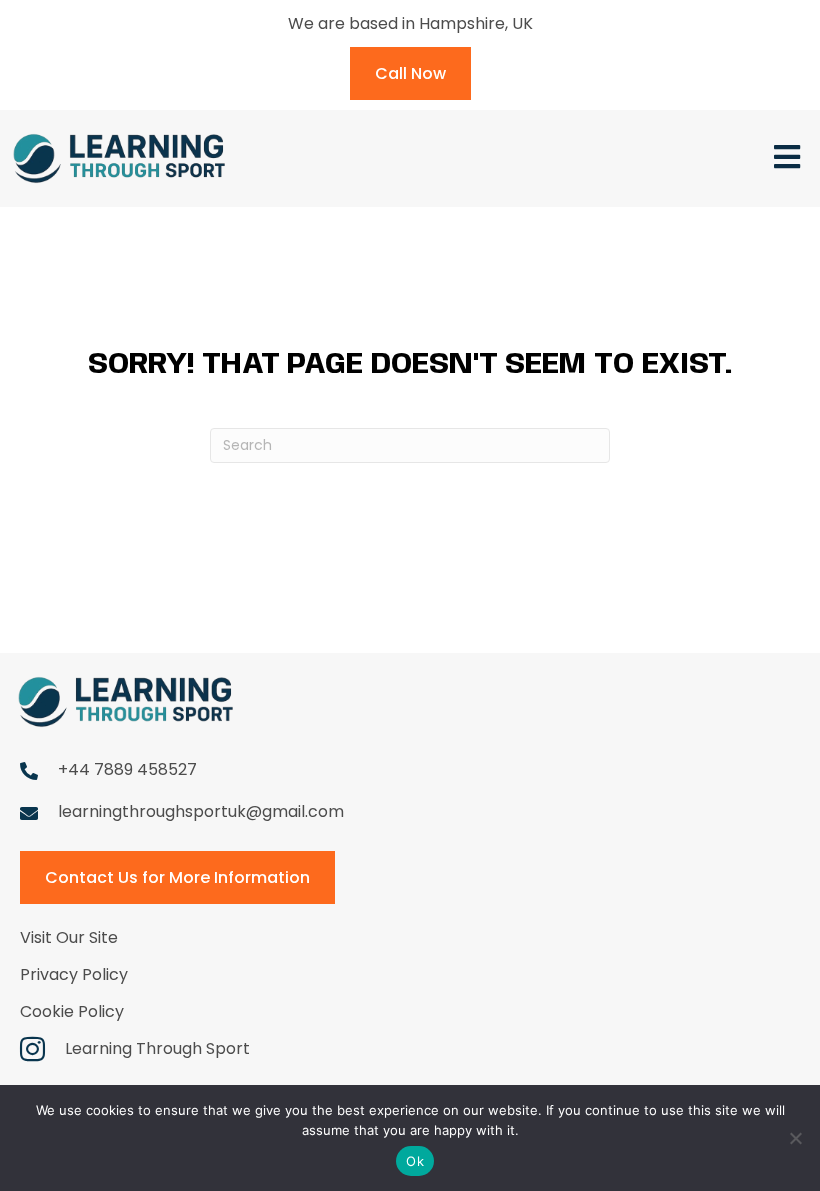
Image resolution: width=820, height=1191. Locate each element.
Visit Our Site (69, 937)
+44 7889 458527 (127, 769)
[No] (795, 1138)
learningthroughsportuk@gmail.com (201, 811)
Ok (415, 1161)
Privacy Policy (74, 974)
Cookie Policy (72, 1011)
